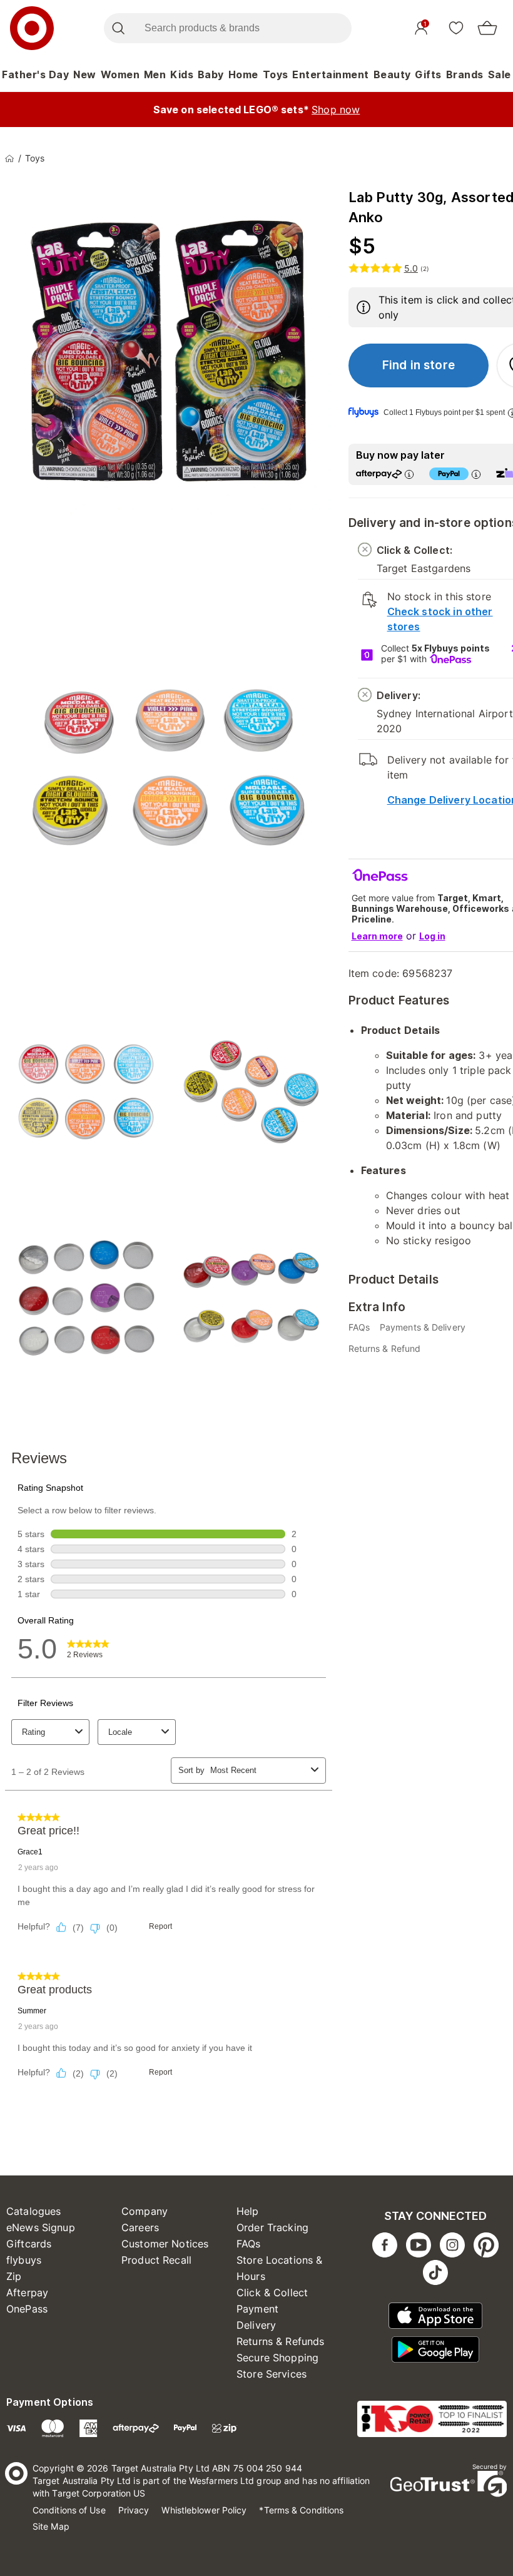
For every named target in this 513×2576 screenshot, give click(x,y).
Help (248, 2211)
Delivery (256, 2325)
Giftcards (29, 2244)
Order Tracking (272, 2227)
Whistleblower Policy (204, 2510)
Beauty (392, 74)
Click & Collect (272, 2292)
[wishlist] (456, 28)
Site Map (51, 2526)
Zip (14, 2276)
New (85, 74)
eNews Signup (41, 2227)
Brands (465, 74)
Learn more (377, 936)
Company (145, 2211)
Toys (276, 74)
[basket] (487, 28)
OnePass (27, 2309)
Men (155, 74)
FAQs (249, 2244)
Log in (432, 936)
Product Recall (156, 2260)
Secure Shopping (277, 2358)
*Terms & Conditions (301, 2510)
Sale (500, 74)
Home (243, 74)
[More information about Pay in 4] (476, 474)
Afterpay (27, 2292)
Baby (211, 74)
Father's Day (35, 74)
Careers (140, 2227)
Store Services (272, 2374)
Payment (257, 2309)
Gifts (428, 74)
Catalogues (34, 2211)
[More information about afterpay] (409, 474)
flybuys (24, 2260)
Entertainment (331, 74)
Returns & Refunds (281, 2341)
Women (120, 74)
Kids (182, 74)
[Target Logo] (32, 28)
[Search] (118, 28)
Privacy (134, 2510)
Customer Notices (165, 2244)
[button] (419, 365)
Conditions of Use (69, 2510)
